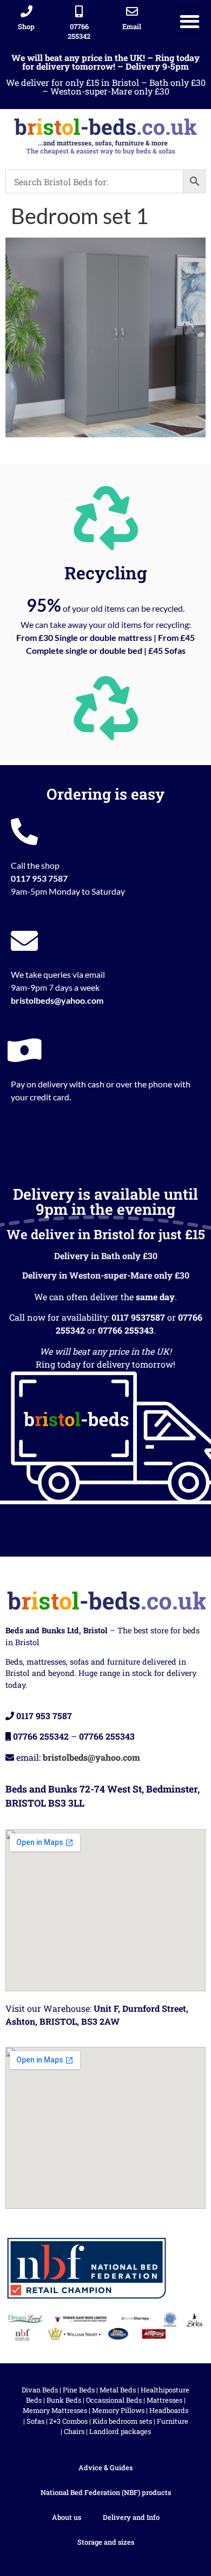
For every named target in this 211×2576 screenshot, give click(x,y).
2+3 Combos (68, 2421)
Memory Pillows (118, 2410)
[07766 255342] (79, 11)
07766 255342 (79, 31)
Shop (26, 26)
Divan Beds (40, 2390)
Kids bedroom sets (122, 2421)
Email (132, 26)
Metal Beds (118, 2390)
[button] (190, 21)
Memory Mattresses (55, 2410)
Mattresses (164, 2400)
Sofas (35, 2421)
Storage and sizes (106, 2542)
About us (67, 2517)
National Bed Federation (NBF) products (106, 2492)
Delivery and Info (131, 2517)
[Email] (132, 11)
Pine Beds (79, 2390)
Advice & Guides (105, 2467)
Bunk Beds (64, 2400)
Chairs (74, 2431)
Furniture (173, 2421)
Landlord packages (120, 2431)
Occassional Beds (114, 2400)
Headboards (169, 2410)
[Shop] (27, 11)
